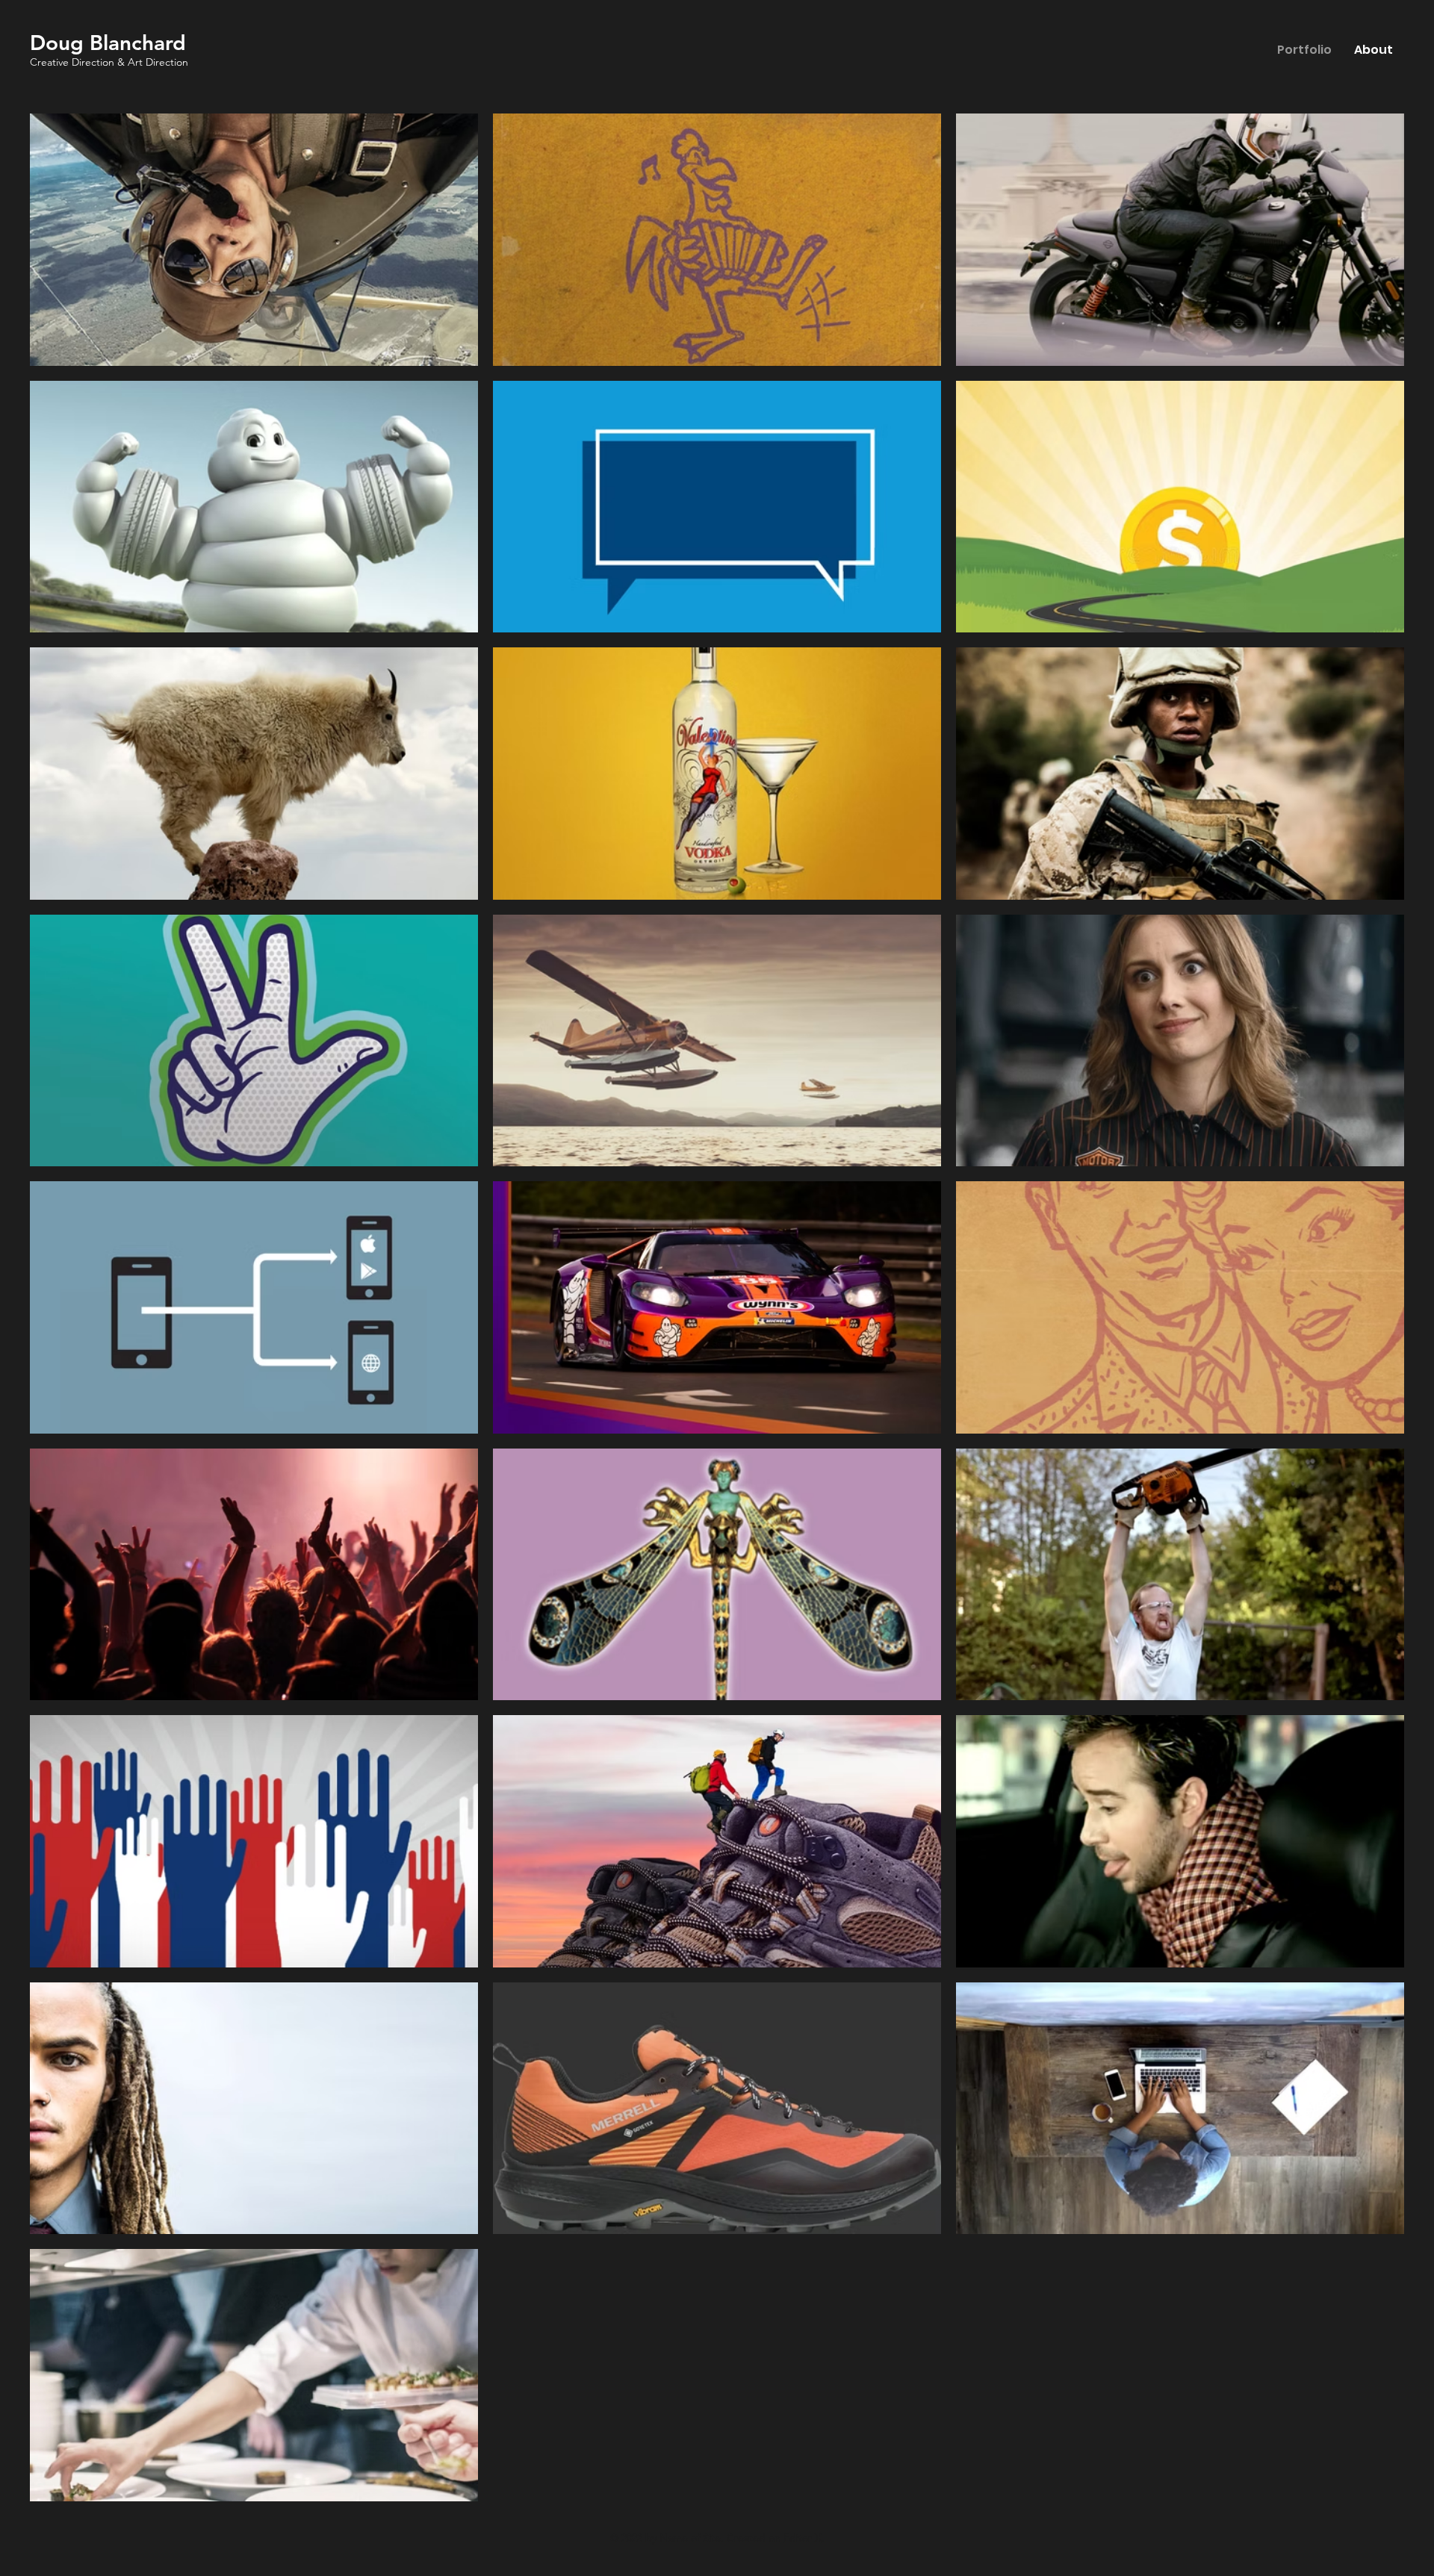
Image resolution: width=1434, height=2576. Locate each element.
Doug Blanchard (108, 43)
